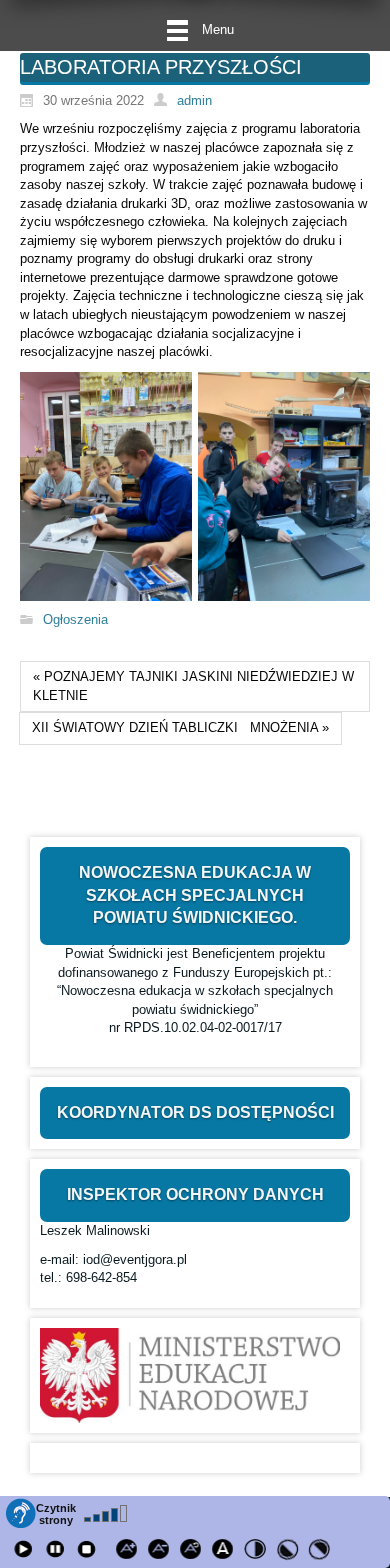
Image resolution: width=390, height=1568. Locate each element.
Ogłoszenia (75, 619)
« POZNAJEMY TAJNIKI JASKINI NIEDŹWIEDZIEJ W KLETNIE (193, 686)
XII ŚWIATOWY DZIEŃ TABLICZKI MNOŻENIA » (180, 727)
